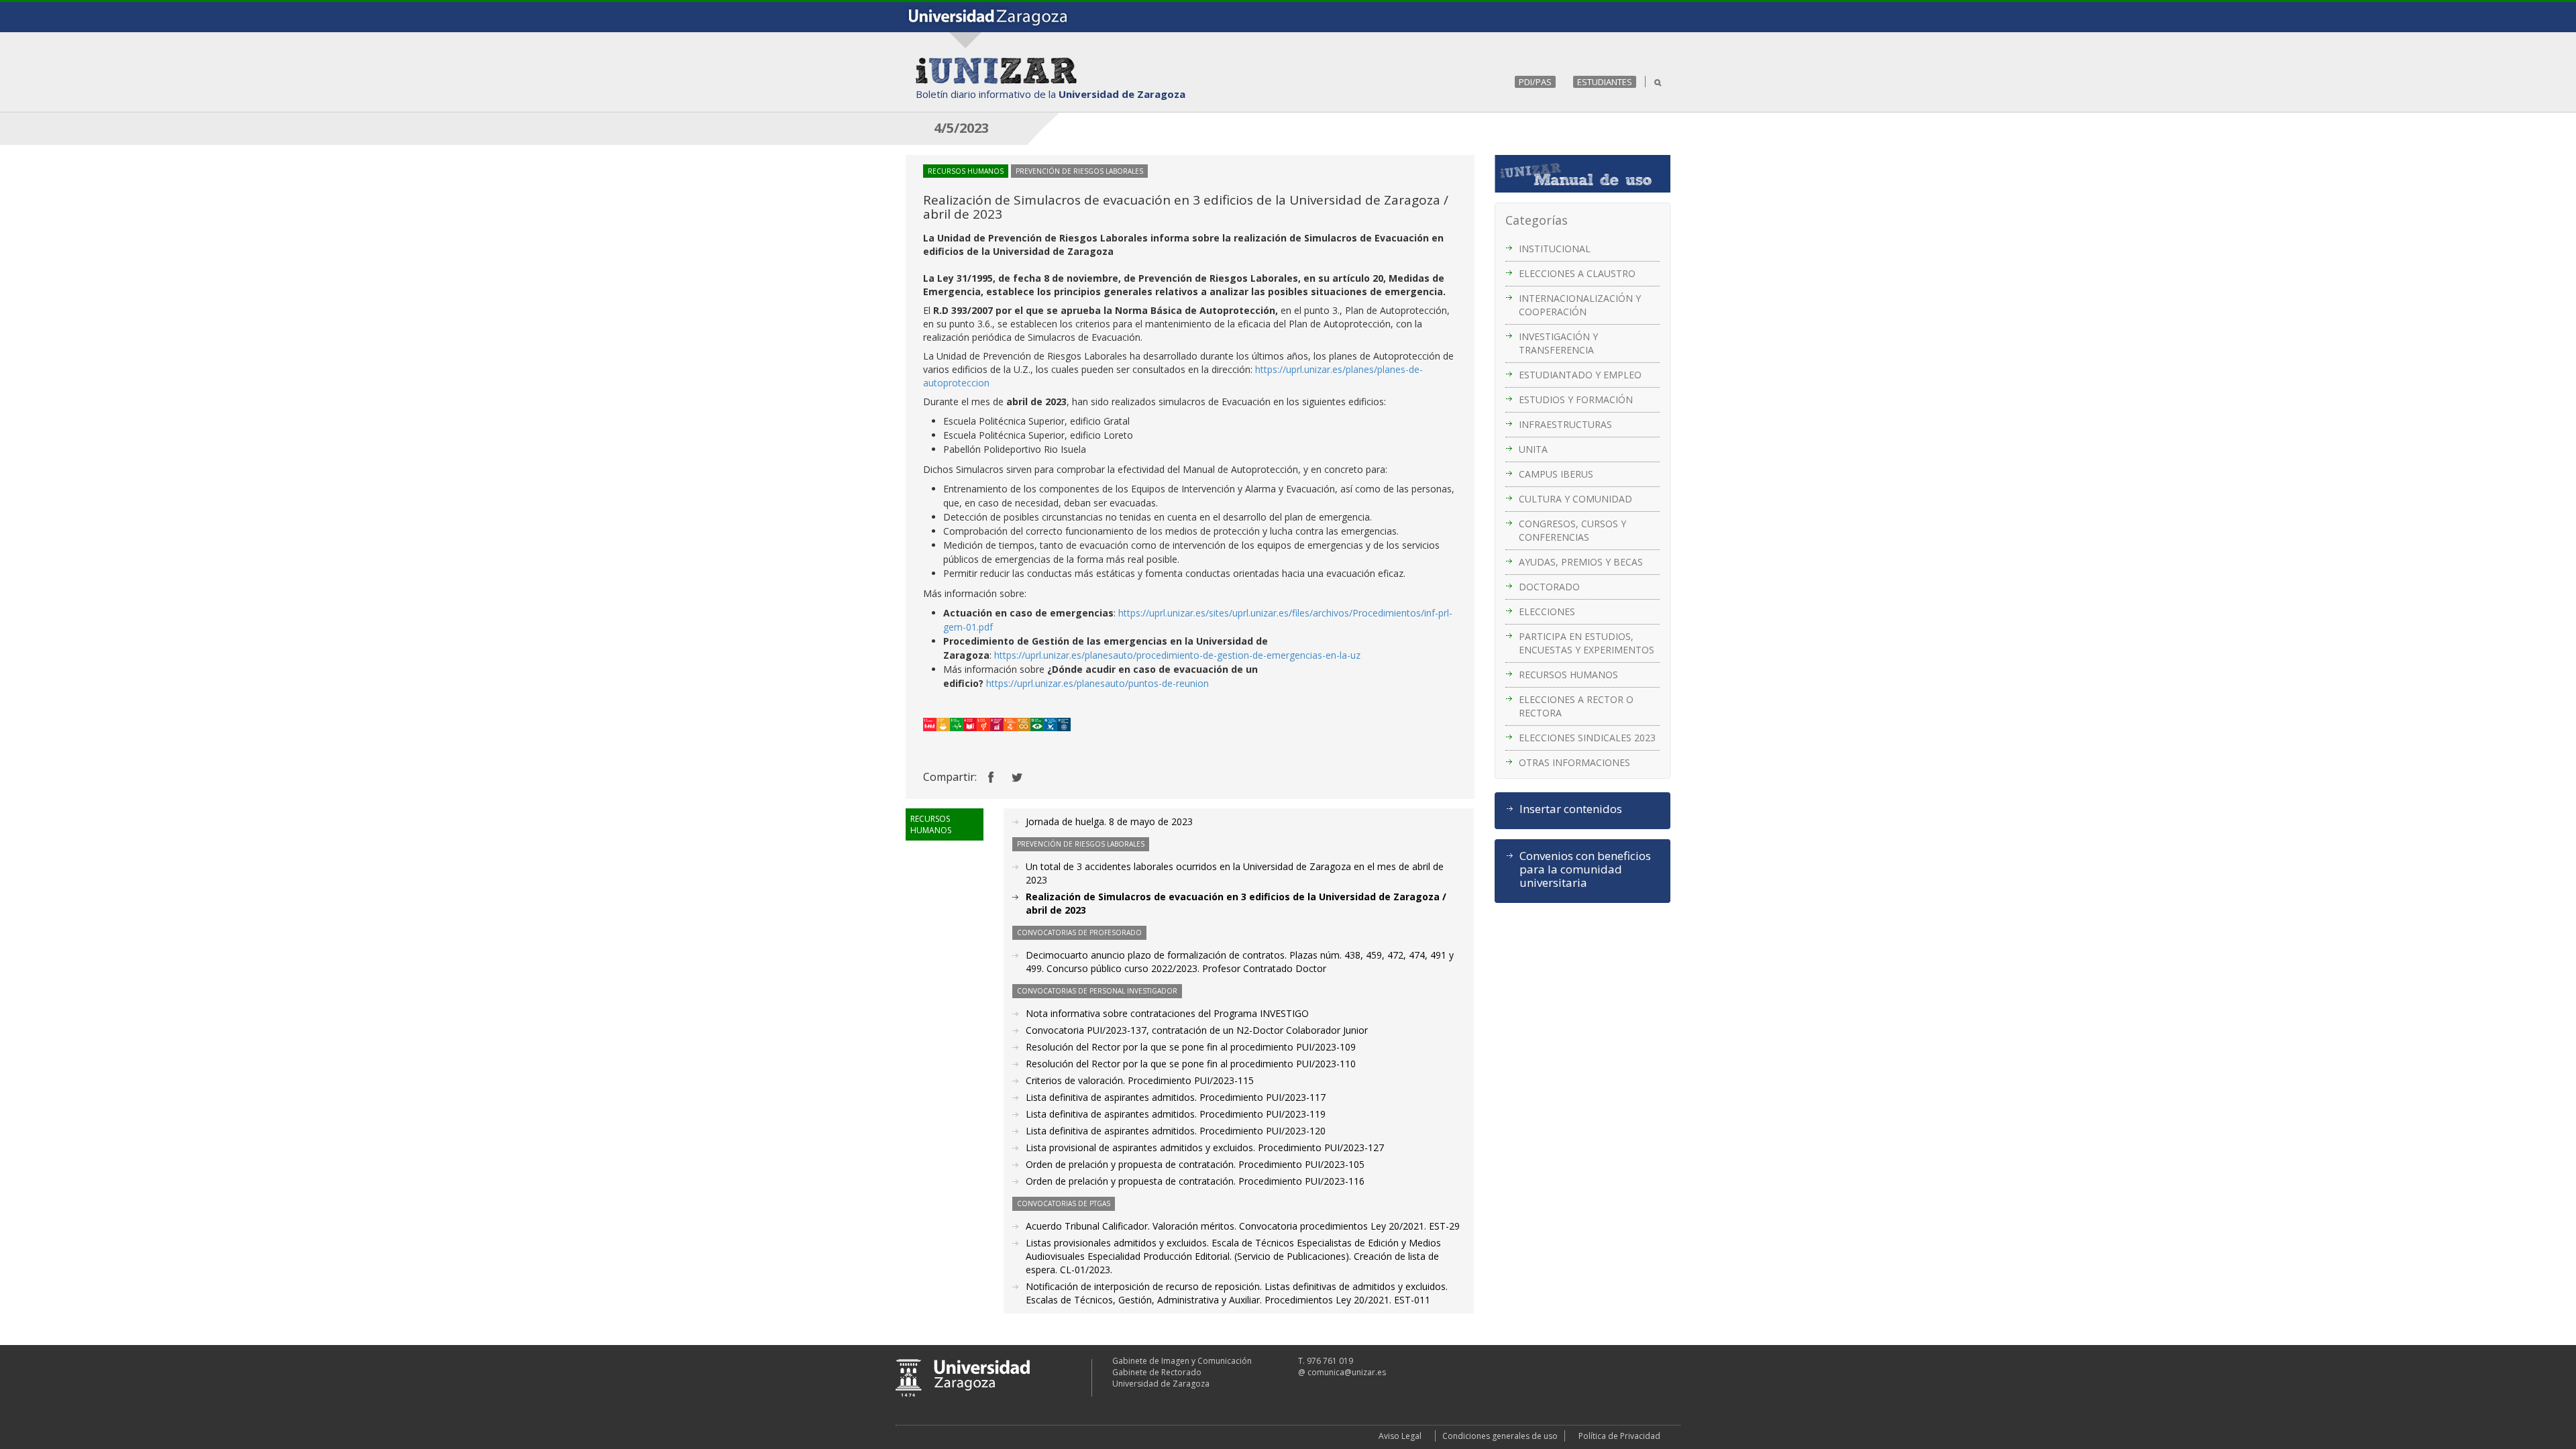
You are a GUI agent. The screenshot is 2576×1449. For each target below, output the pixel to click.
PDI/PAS (1535, 82)
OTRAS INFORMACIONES (1574, 762)
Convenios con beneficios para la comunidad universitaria (1585, 869)
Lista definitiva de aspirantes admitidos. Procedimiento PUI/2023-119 (1176, 1114)
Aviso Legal (1400, 1436)
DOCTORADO (1549, 587)
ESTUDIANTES (1605, 82)
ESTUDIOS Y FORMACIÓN (1576, 399)
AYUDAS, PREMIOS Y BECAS (1581, 562)
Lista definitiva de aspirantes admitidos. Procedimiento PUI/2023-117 (1176, 1097)
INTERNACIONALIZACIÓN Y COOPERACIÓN (1580, 305)
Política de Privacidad (1619, 1436)
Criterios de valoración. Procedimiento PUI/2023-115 (1140, 1080)
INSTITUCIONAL (1555, 249)
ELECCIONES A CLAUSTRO (1577, 273)
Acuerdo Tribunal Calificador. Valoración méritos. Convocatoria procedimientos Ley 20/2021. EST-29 (1243, 1226)
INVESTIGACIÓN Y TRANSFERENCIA (1558, 343)
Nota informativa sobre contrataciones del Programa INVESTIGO (1167, 1013)
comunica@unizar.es (1347, 1372)
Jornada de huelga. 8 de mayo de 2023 (1109, 821)
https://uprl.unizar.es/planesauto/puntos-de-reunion (1097, 683)
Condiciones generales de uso (1500, 1436)
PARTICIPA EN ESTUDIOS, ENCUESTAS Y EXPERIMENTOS (1587, 643)
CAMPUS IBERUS (1556, 474)
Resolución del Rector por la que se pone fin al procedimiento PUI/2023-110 (1191, 1064)
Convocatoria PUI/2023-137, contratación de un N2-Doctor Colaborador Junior (1197, 1030)
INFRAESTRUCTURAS (1565, 424)
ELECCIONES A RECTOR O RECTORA (1576, 706)
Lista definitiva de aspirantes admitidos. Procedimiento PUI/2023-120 (1176, 1131)
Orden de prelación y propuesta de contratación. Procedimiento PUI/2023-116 (1195, 1181)
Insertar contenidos (1571, 809)
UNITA (1533, 449)
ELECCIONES (1547, 611)
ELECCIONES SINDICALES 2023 (1587, 738)
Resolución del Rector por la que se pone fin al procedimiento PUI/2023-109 (1191, 1047)
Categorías (1537, 220)
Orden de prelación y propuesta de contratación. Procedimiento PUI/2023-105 (1195, 1164)
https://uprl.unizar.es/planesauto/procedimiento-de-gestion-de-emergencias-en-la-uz (1177, 655)
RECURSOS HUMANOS (1568, 675)
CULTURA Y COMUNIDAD (1575, 499)
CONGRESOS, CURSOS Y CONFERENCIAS (1572, 530)
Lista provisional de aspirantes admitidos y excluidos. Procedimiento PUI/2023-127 (1205, 1147)
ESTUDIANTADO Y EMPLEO (1580, 375)
